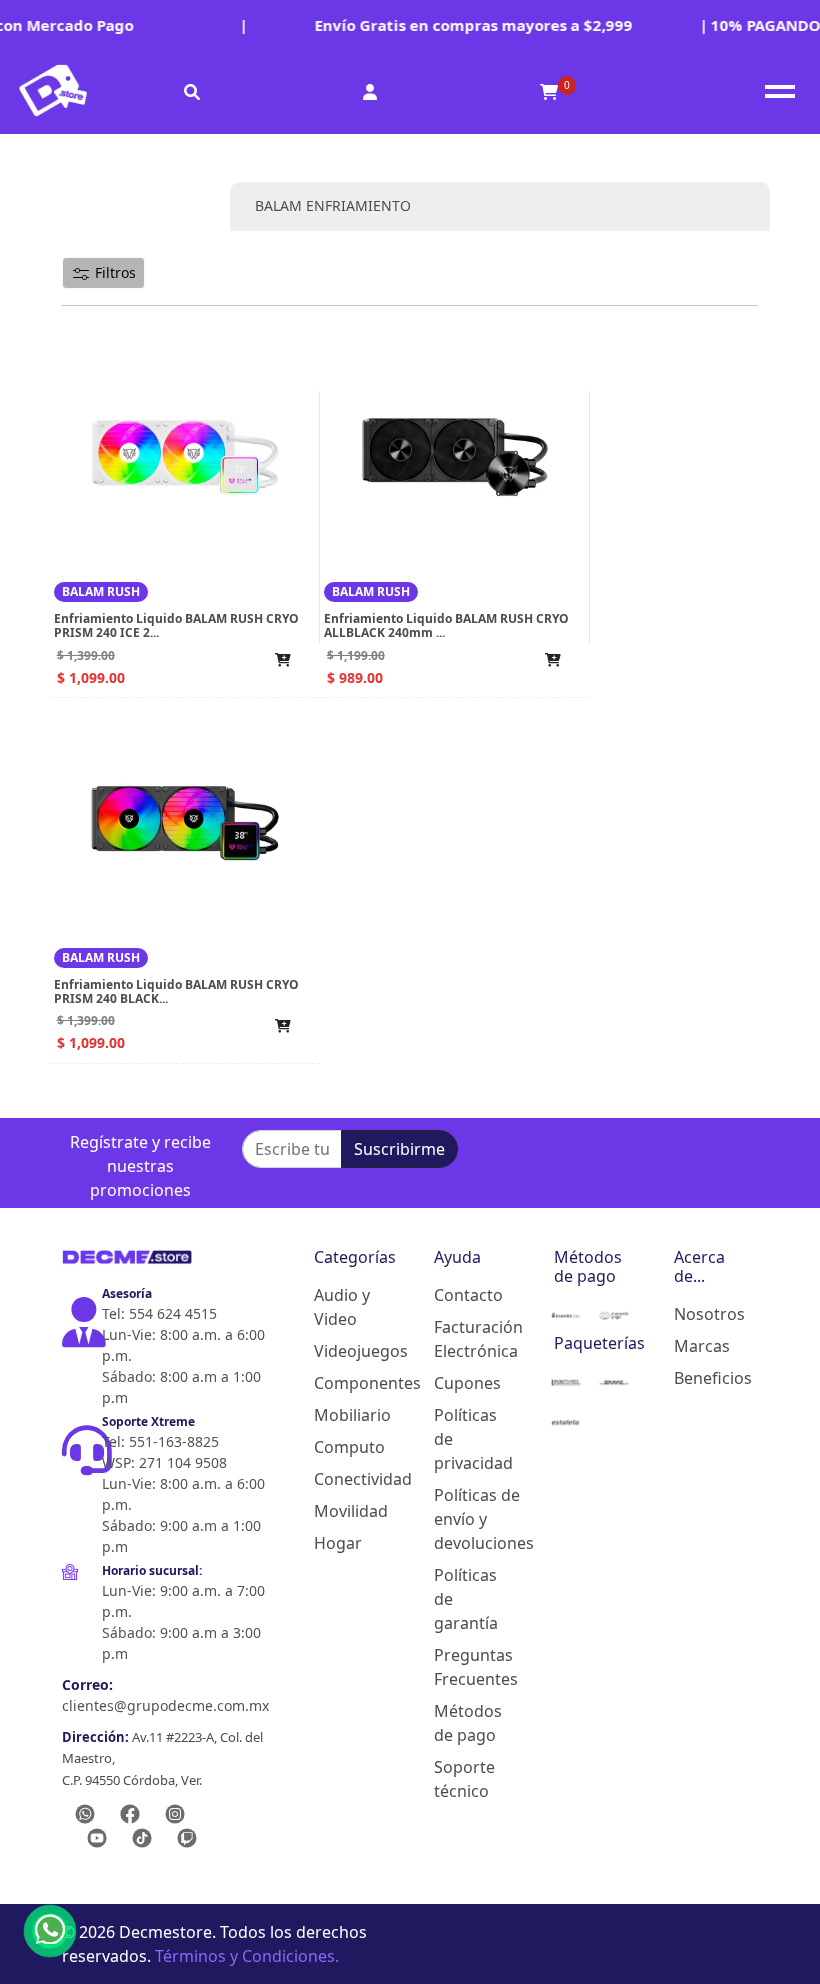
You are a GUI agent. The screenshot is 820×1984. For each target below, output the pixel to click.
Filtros (113, 272)
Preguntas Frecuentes (462, 1667)
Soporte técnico (462, 1779)
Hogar (338, 1543)
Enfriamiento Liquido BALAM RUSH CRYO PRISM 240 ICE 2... (176, 625)
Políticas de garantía (462, 1599)
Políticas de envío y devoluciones (462, 1519)
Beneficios (702, 1378)
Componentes (342, 1383)
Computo (342, 1447)
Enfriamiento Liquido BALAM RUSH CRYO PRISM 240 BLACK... (176, 991)
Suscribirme (399, 1149)
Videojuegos (342, 1351)
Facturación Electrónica (462, 1339)
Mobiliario (342, 1415)
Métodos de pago (462, 1723)
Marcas (702, 1346)
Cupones (462, 1383)
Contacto (462, 1295)
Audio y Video (342, 1307)
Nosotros (702, 1314)
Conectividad (342, 1479)
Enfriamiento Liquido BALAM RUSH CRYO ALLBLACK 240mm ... (446, 625)
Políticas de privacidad (462, 1439)
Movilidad (342, 1511)
